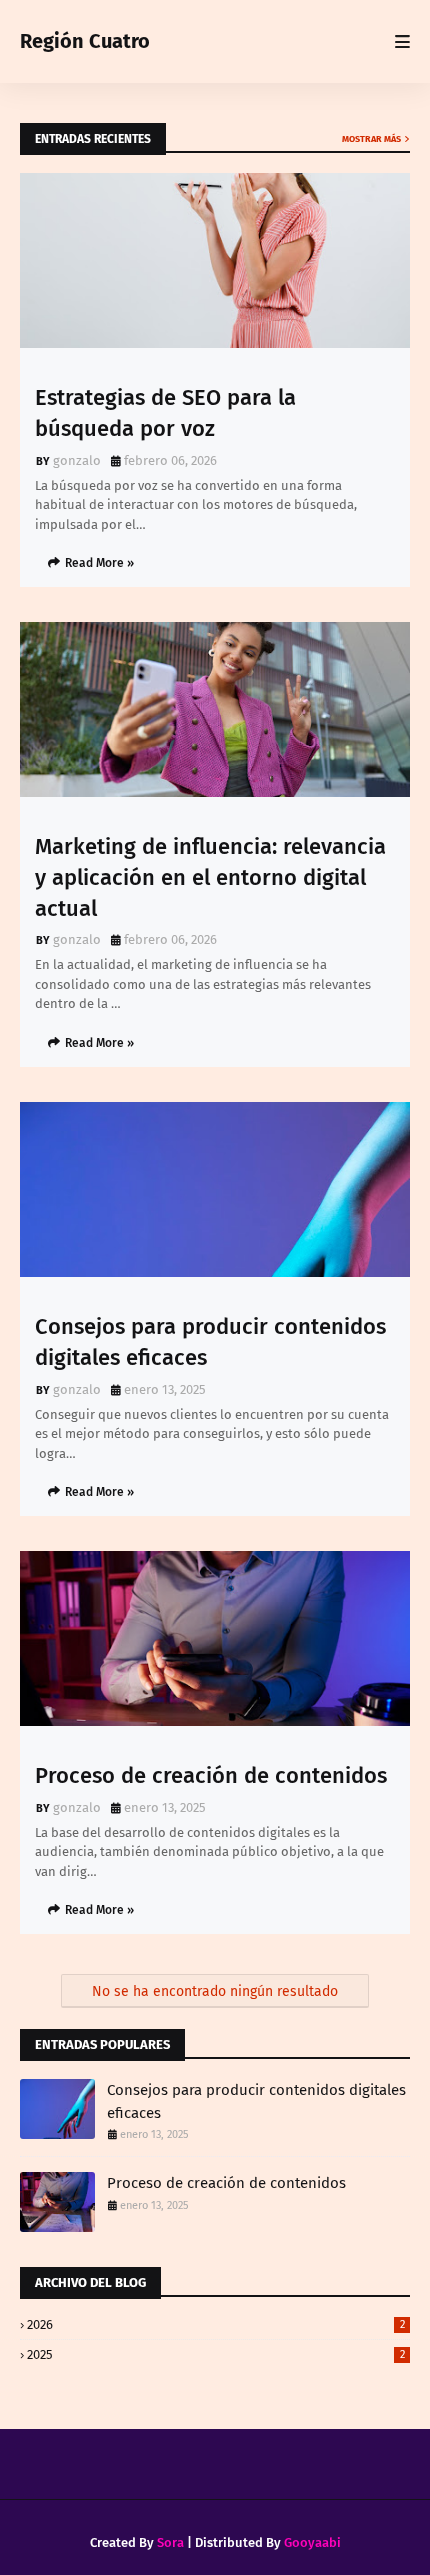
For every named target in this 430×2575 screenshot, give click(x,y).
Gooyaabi (312, 2542)
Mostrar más (371, 139)
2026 (216, 2324)
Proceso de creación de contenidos (211, 1775)
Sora (170, 2542)
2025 (216, 2354)
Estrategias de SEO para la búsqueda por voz (165, 413)
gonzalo (77, 460)
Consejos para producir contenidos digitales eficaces (210, 1342)
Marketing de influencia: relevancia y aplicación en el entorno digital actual (210, 877)
